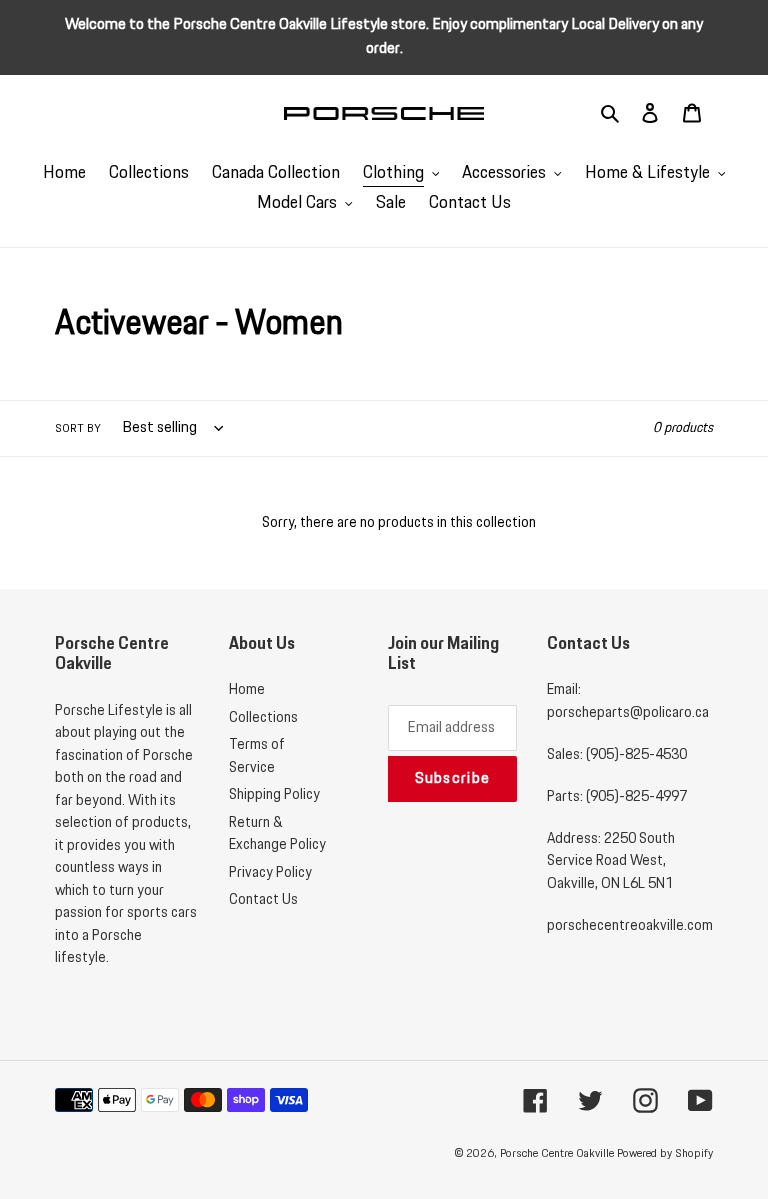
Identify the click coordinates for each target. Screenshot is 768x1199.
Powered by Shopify (665, 1153)
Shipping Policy (274, 795)
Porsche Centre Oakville (557, 1153)
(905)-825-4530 (636, 755)
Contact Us (263, 900)
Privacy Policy (270, 873)
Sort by (78, 428)
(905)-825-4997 (636, 797)
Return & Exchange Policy (277, 834)
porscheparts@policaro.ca (628, 713)
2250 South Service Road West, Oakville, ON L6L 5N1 (611, 861)
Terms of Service (257, 756)
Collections (263, 718)
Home (247, 690)
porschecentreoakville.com (630, 926)
